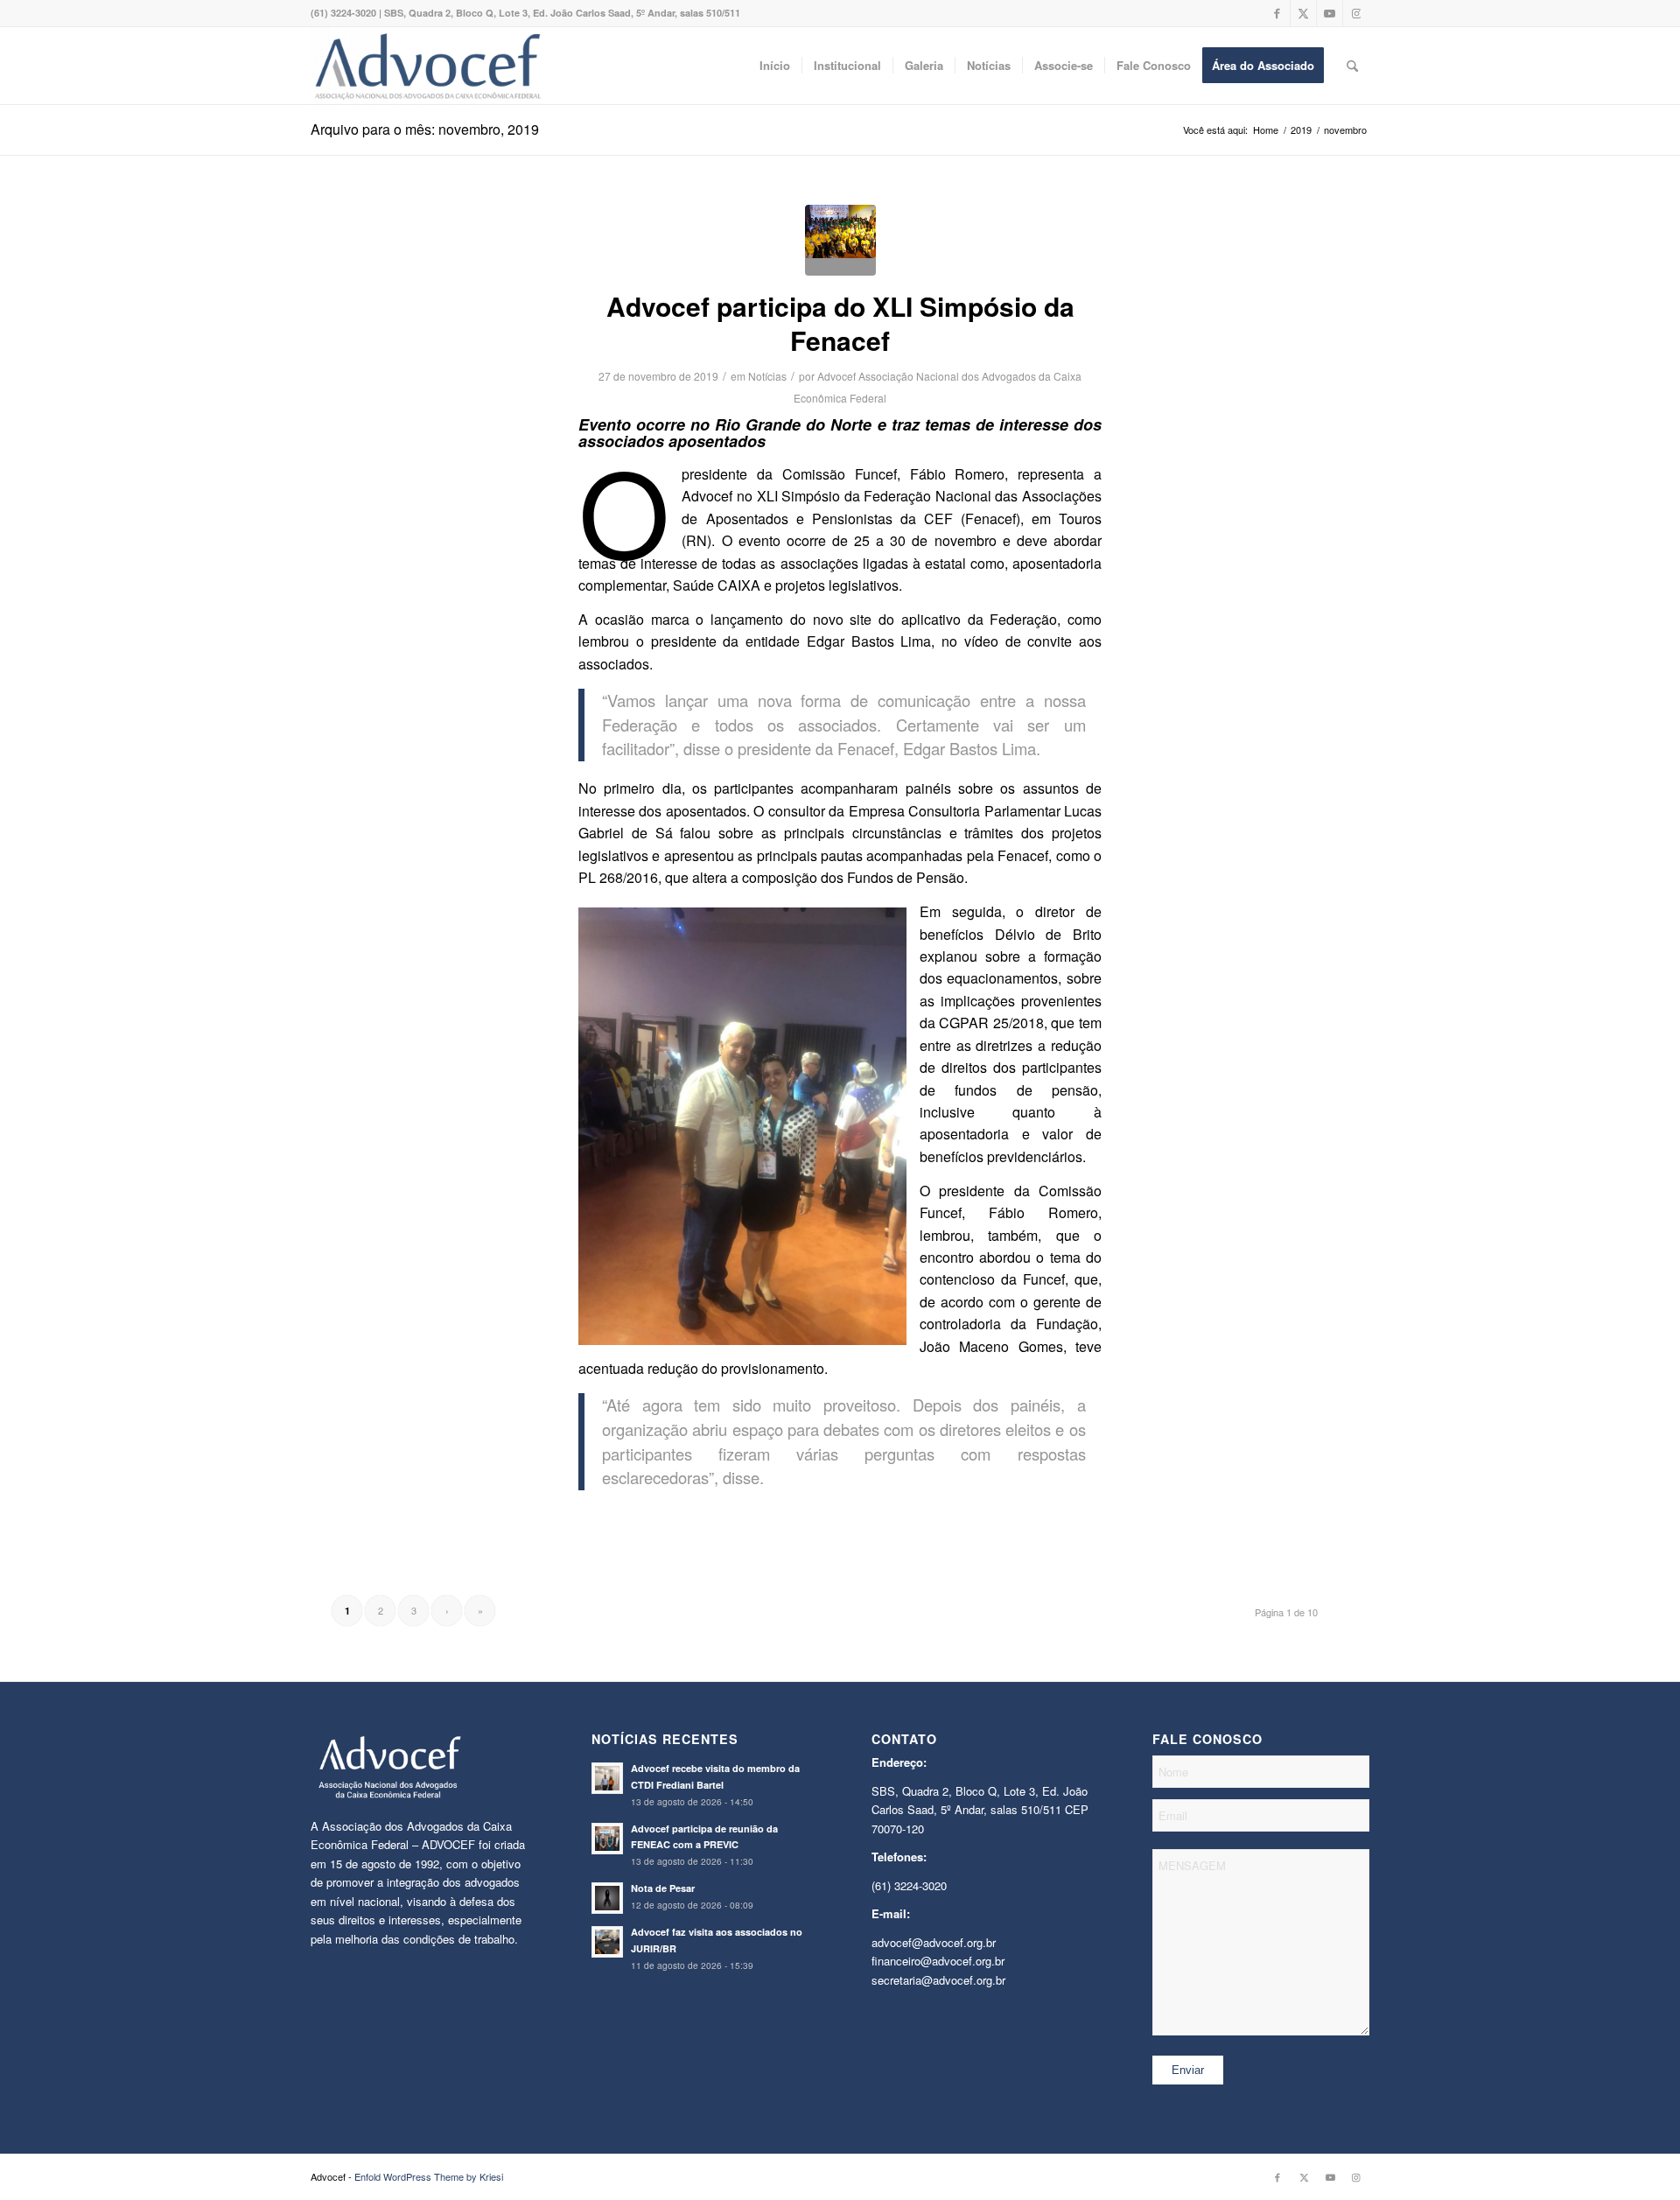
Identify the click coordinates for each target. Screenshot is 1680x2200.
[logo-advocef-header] (427, 66)
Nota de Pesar (663, 1888)
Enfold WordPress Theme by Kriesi (429, 2176)
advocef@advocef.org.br (934, 1942)
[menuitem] (775, 66)
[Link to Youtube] (1330, 13)
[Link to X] (1303, 13)
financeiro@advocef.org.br (938, 1961)
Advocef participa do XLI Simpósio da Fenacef (840, 323)
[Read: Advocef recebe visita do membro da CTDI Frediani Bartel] (607, 1778)
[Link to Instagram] (1356, 13)
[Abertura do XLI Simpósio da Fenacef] (840, 240)
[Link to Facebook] (1277, 13)
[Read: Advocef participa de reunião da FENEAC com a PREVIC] (607, 1839)
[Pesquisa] (1352, 66)
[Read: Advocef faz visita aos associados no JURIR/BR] (607, 1942)
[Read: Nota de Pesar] (607, 1898)
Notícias (767, 376)
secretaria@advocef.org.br (938, 1980)
